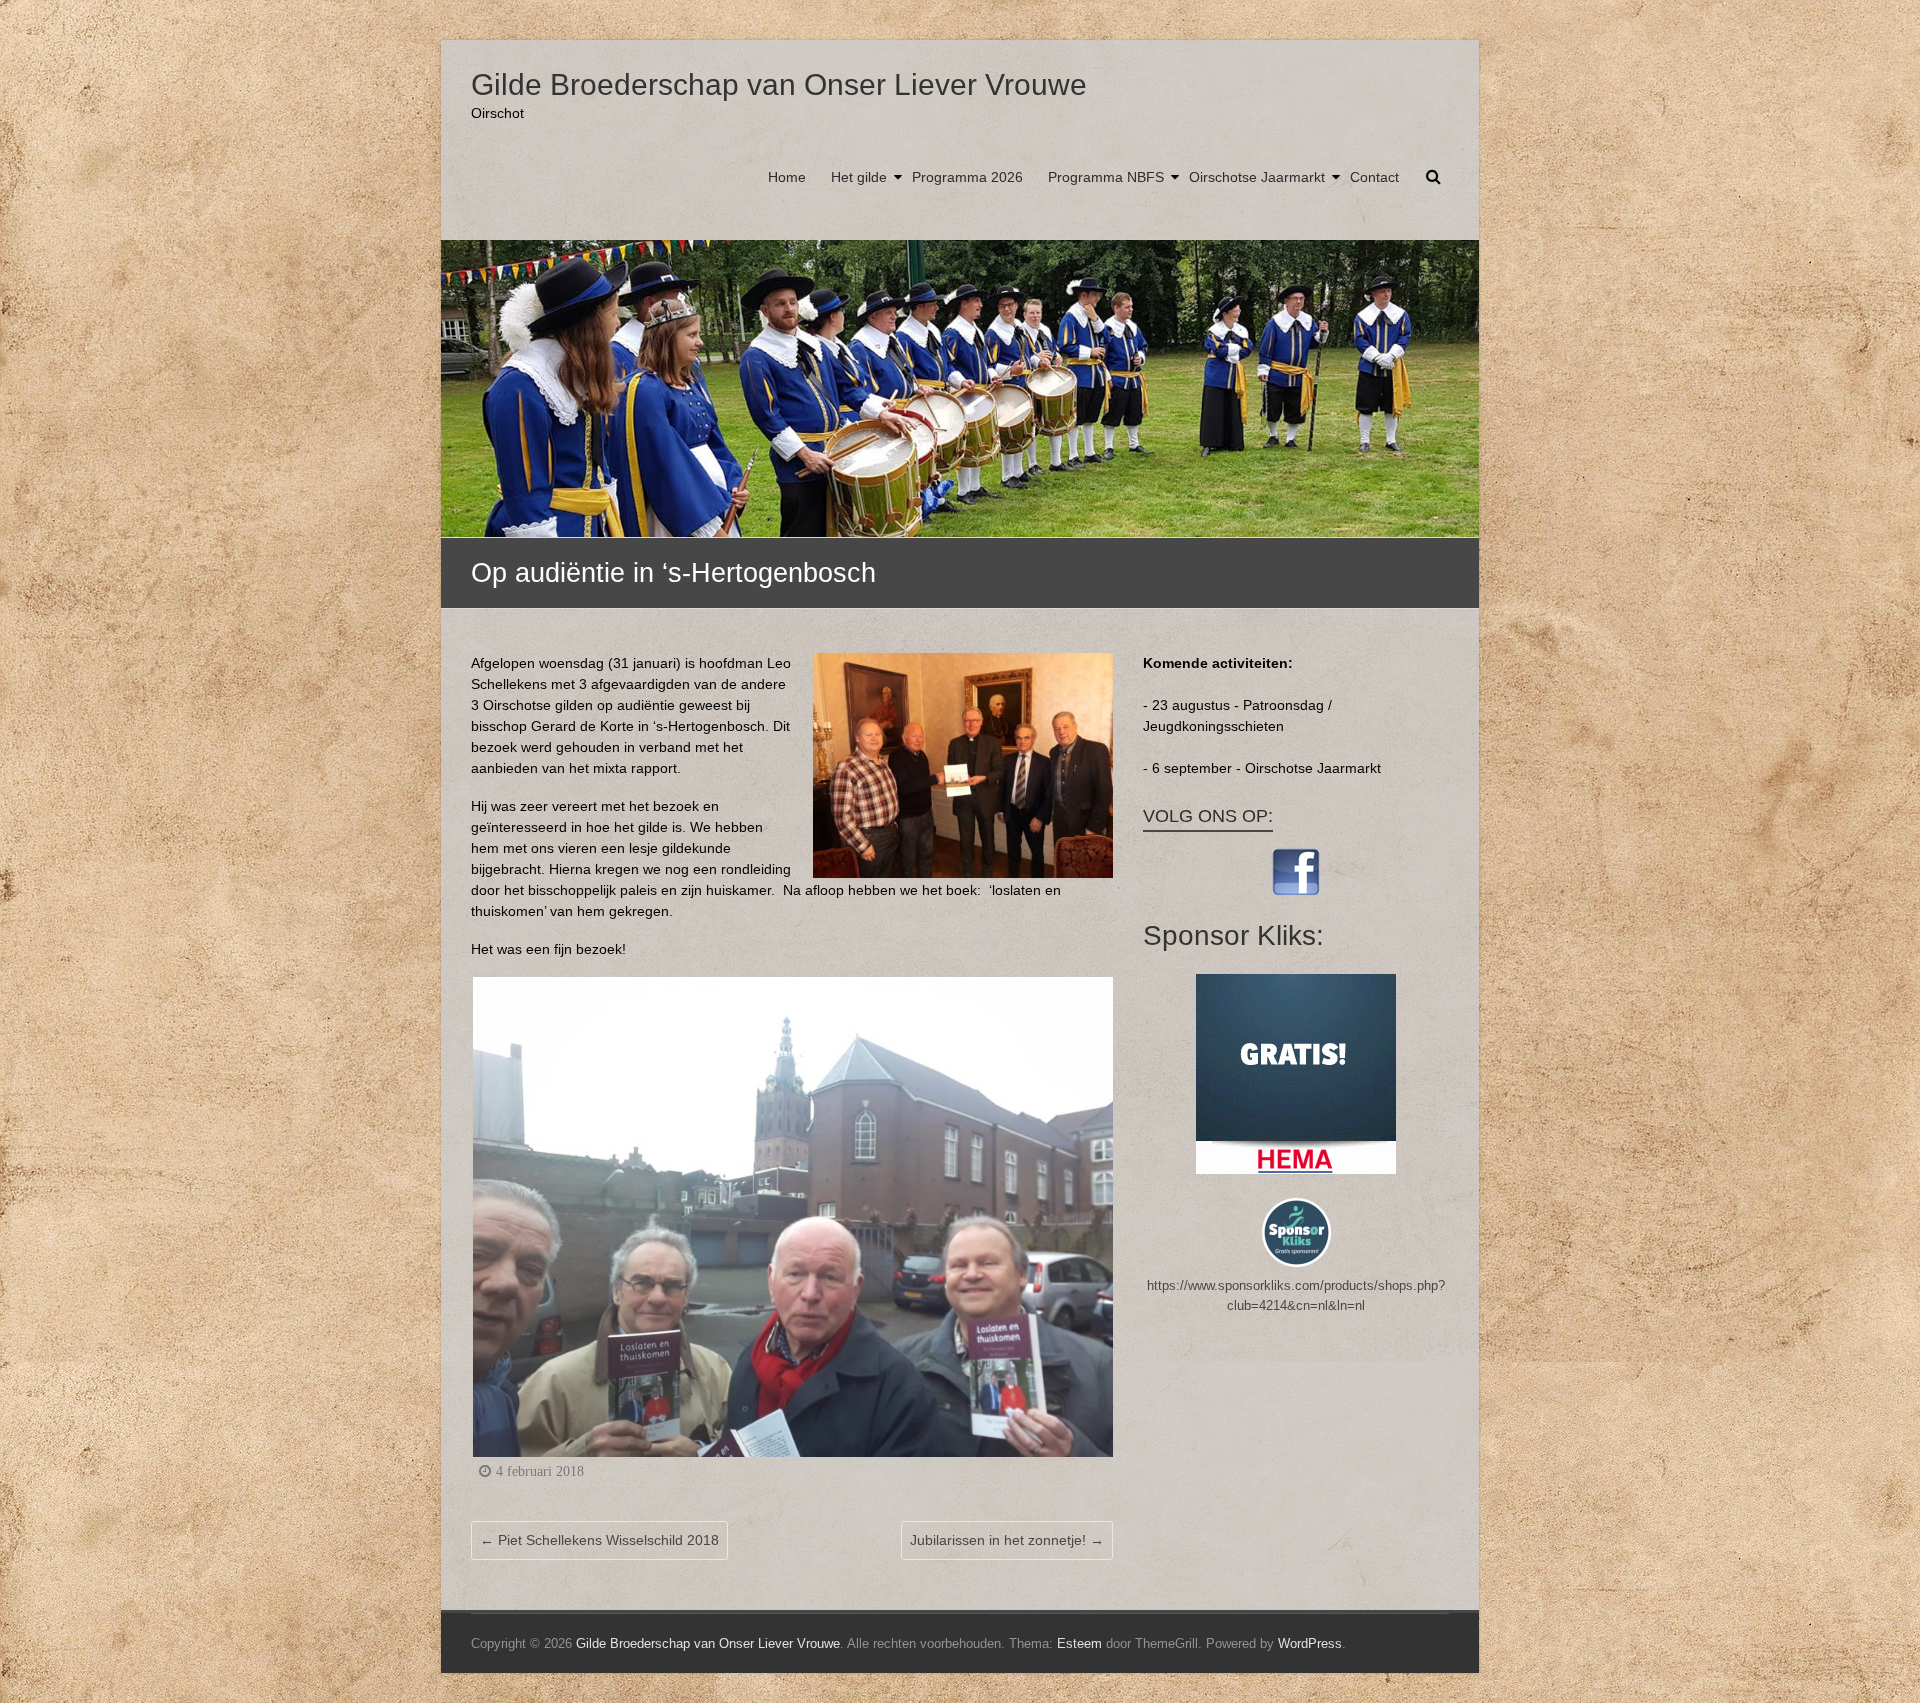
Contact (1374, 177)
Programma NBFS (1106, 177)
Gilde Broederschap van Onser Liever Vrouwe (779, 84)
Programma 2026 (967, 177)
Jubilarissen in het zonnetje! (1007, 1540)
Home (787, 177)
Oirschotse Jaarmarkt (1257, 177)
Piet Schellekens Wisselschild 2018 (599, 1540)
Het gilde (859, 177)
